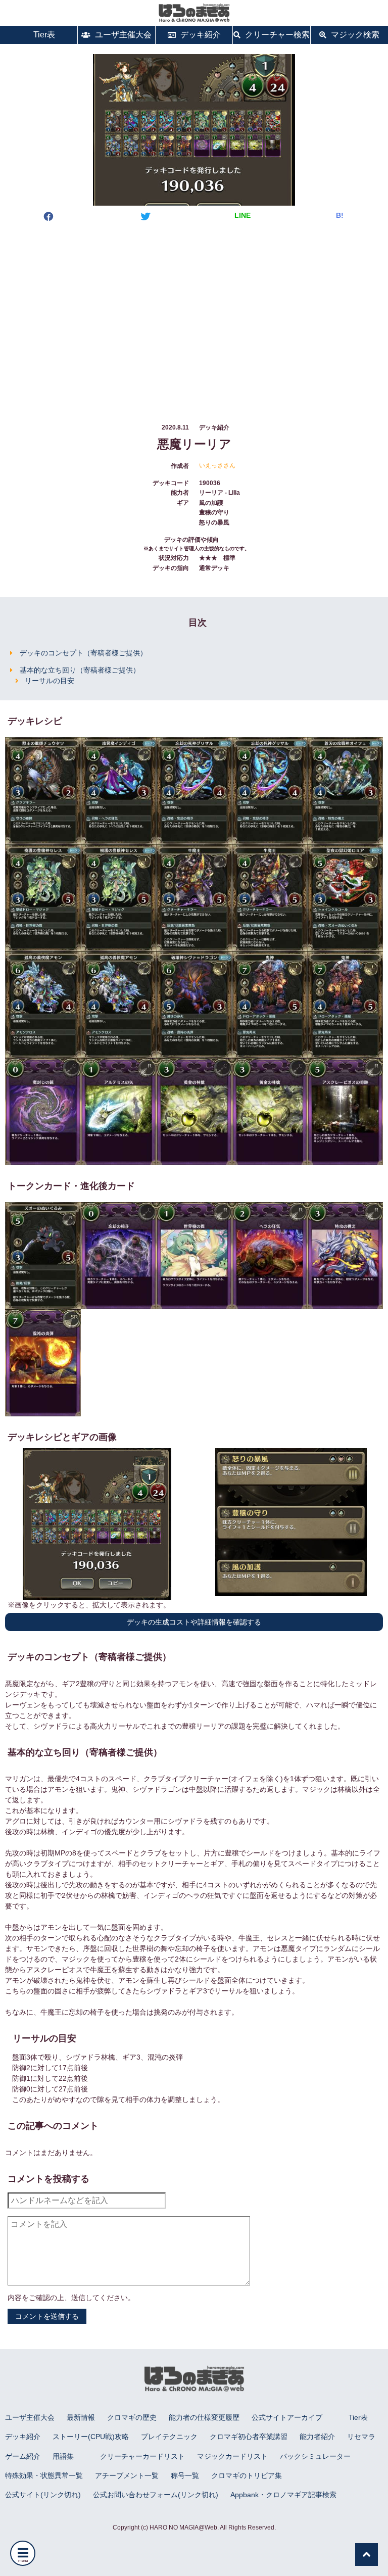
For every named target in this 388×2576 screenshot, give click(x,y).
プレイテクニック (169, 2437)
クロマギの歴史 (132, 2417)
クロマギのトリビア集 (247, 2475)
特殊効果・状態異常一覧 (44, 2475)
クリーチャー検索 (276, 35)
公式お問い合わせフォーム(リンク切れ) (156, 2495)
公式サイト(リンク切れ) (43, 2495)
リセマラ (361, 2437)
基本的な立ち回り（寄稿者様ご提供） (80, 670)
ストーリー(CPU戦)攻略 (91, 2437)
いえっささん (217, 465)
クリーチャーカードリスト (142, 2456)
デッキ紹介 (200, 35)
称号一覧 (185, 2475)
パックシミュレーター (315, 2456)
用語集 (63, 2456)
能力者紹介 (317, 2437)
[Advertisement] (194, 313)
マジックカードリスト (232, 2456)
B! (340, 215)
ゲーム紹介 (23, 2456)
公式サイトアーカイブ (287, 2417)
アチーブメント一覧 (127, 2475)
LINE (243, 215)
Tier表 (43, 35)
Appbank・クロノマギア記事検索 (283, 2495)
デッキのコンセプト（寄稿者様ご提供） (83, 653)
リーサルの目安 (50, 681)
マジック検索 (354, 35)
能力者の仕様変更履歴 (204, 2417)
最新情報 (81, 2417)
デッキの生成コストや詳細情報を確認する (194, 1622)
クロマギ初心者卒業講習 (249, 2437)
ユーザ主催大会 (122, 35)
